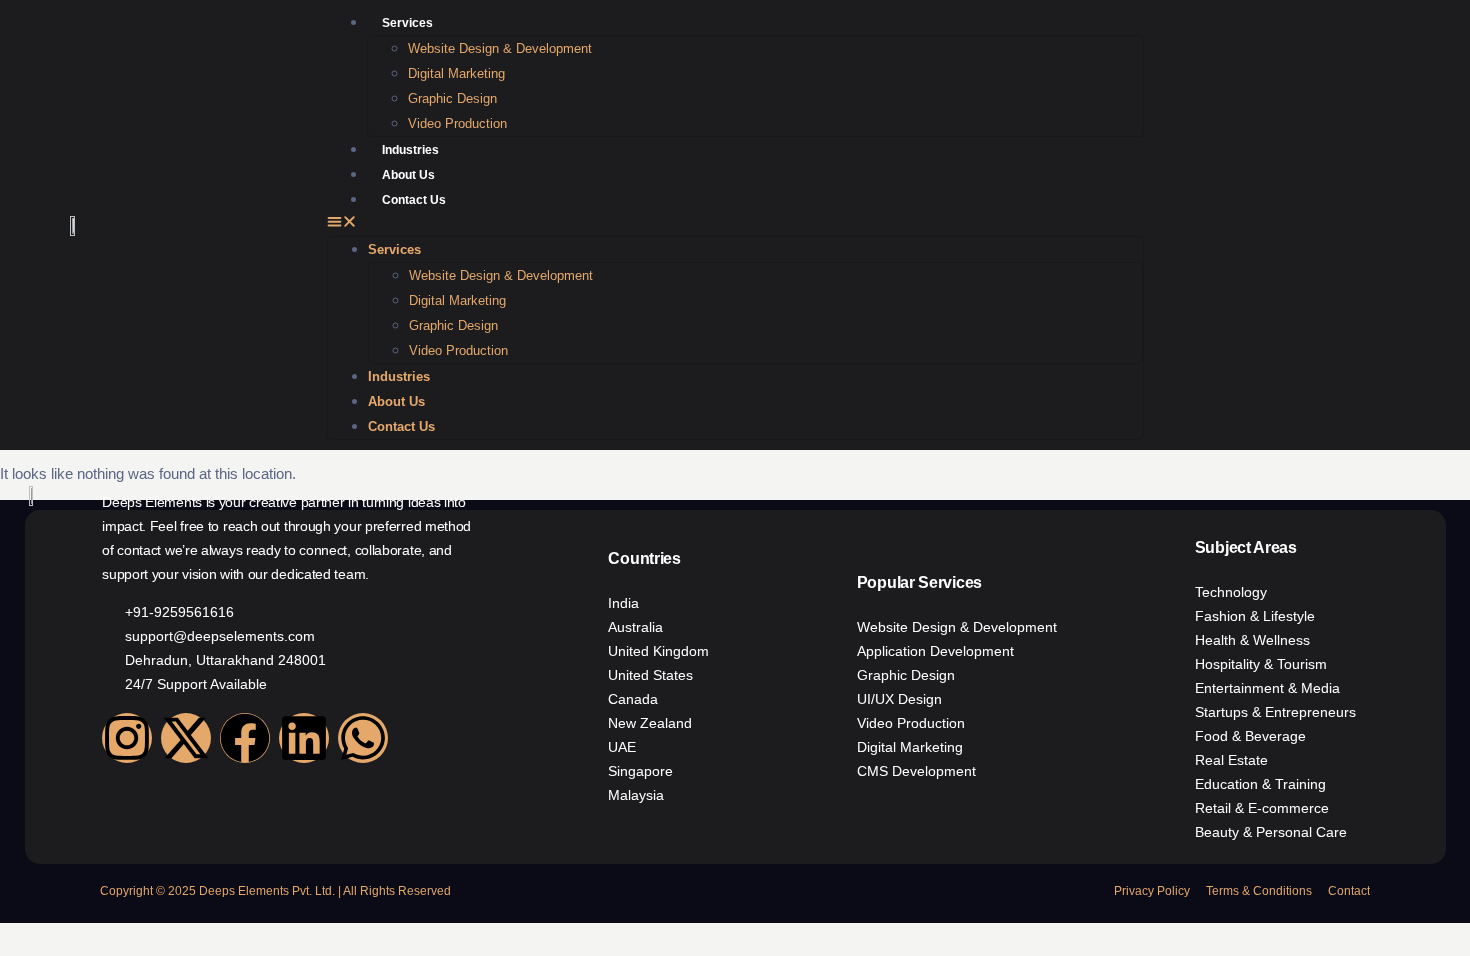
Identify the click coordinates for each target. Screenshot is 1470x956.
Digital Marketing (456, 73)
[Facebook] (245, 738)
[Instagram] (127, 738)
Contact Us (414, 200)
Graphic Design (452, 98)
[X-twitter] (186, 738)
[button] (735, 224)
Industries (410, 150)
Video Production (457, 123)
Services (407, 23)
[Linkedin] (304, 738)
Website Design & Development (500, 48)
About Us (408, 175)
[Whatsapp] (363, 738)
